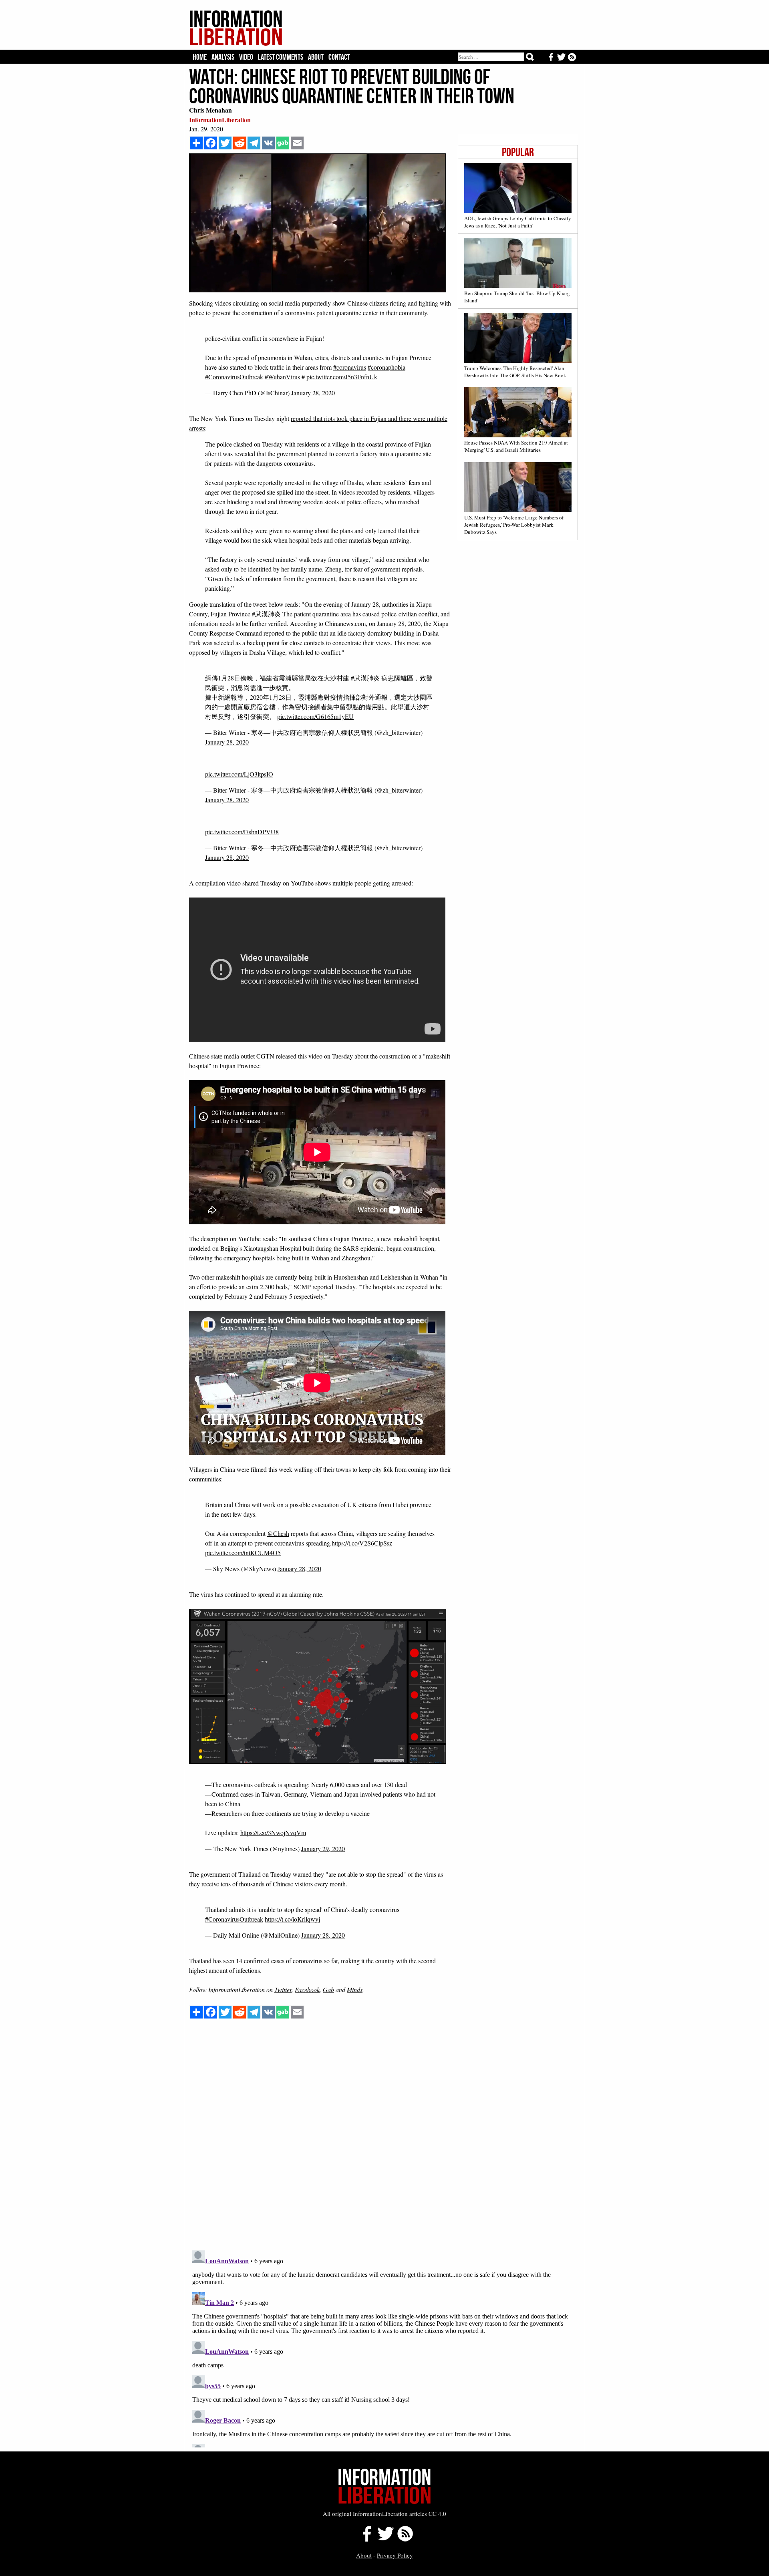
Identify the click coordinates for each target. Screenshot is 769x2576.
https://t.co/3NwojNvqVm (273, 1832)
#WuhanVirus (282, 377)
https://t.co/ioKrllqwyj (292, 1919)
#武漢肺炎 (365, 678)
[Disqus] (383, 2142)
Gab (328, 1989)
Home (200, 57)
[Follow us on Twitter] (385, 2539)
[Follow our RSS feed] (405, 2539)
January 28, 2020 (313, 393)
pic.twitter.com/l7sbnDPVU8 (242, 832)
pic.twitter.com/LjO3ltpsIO (239, 774)
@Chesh (278, 1533)
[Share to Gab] (283, 143)
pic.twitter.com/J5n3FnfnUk (342, 377)
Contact (339, 57)
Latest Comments (281, 57)
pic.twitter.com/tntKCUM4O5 (243, 1553)
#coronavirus (350, 367)
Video (246, 57)
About (316, 57)
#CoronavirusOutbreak (234, 377)
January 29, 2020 (323, 1848)
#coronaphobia (387, 367)
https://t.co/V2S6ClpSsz (362, 1543)
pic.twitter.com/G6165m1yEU (315, 716)
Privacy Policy (395, 2555)
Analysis (223, 57)
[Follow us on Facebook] (365, 2539)
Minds (355, 1989)
